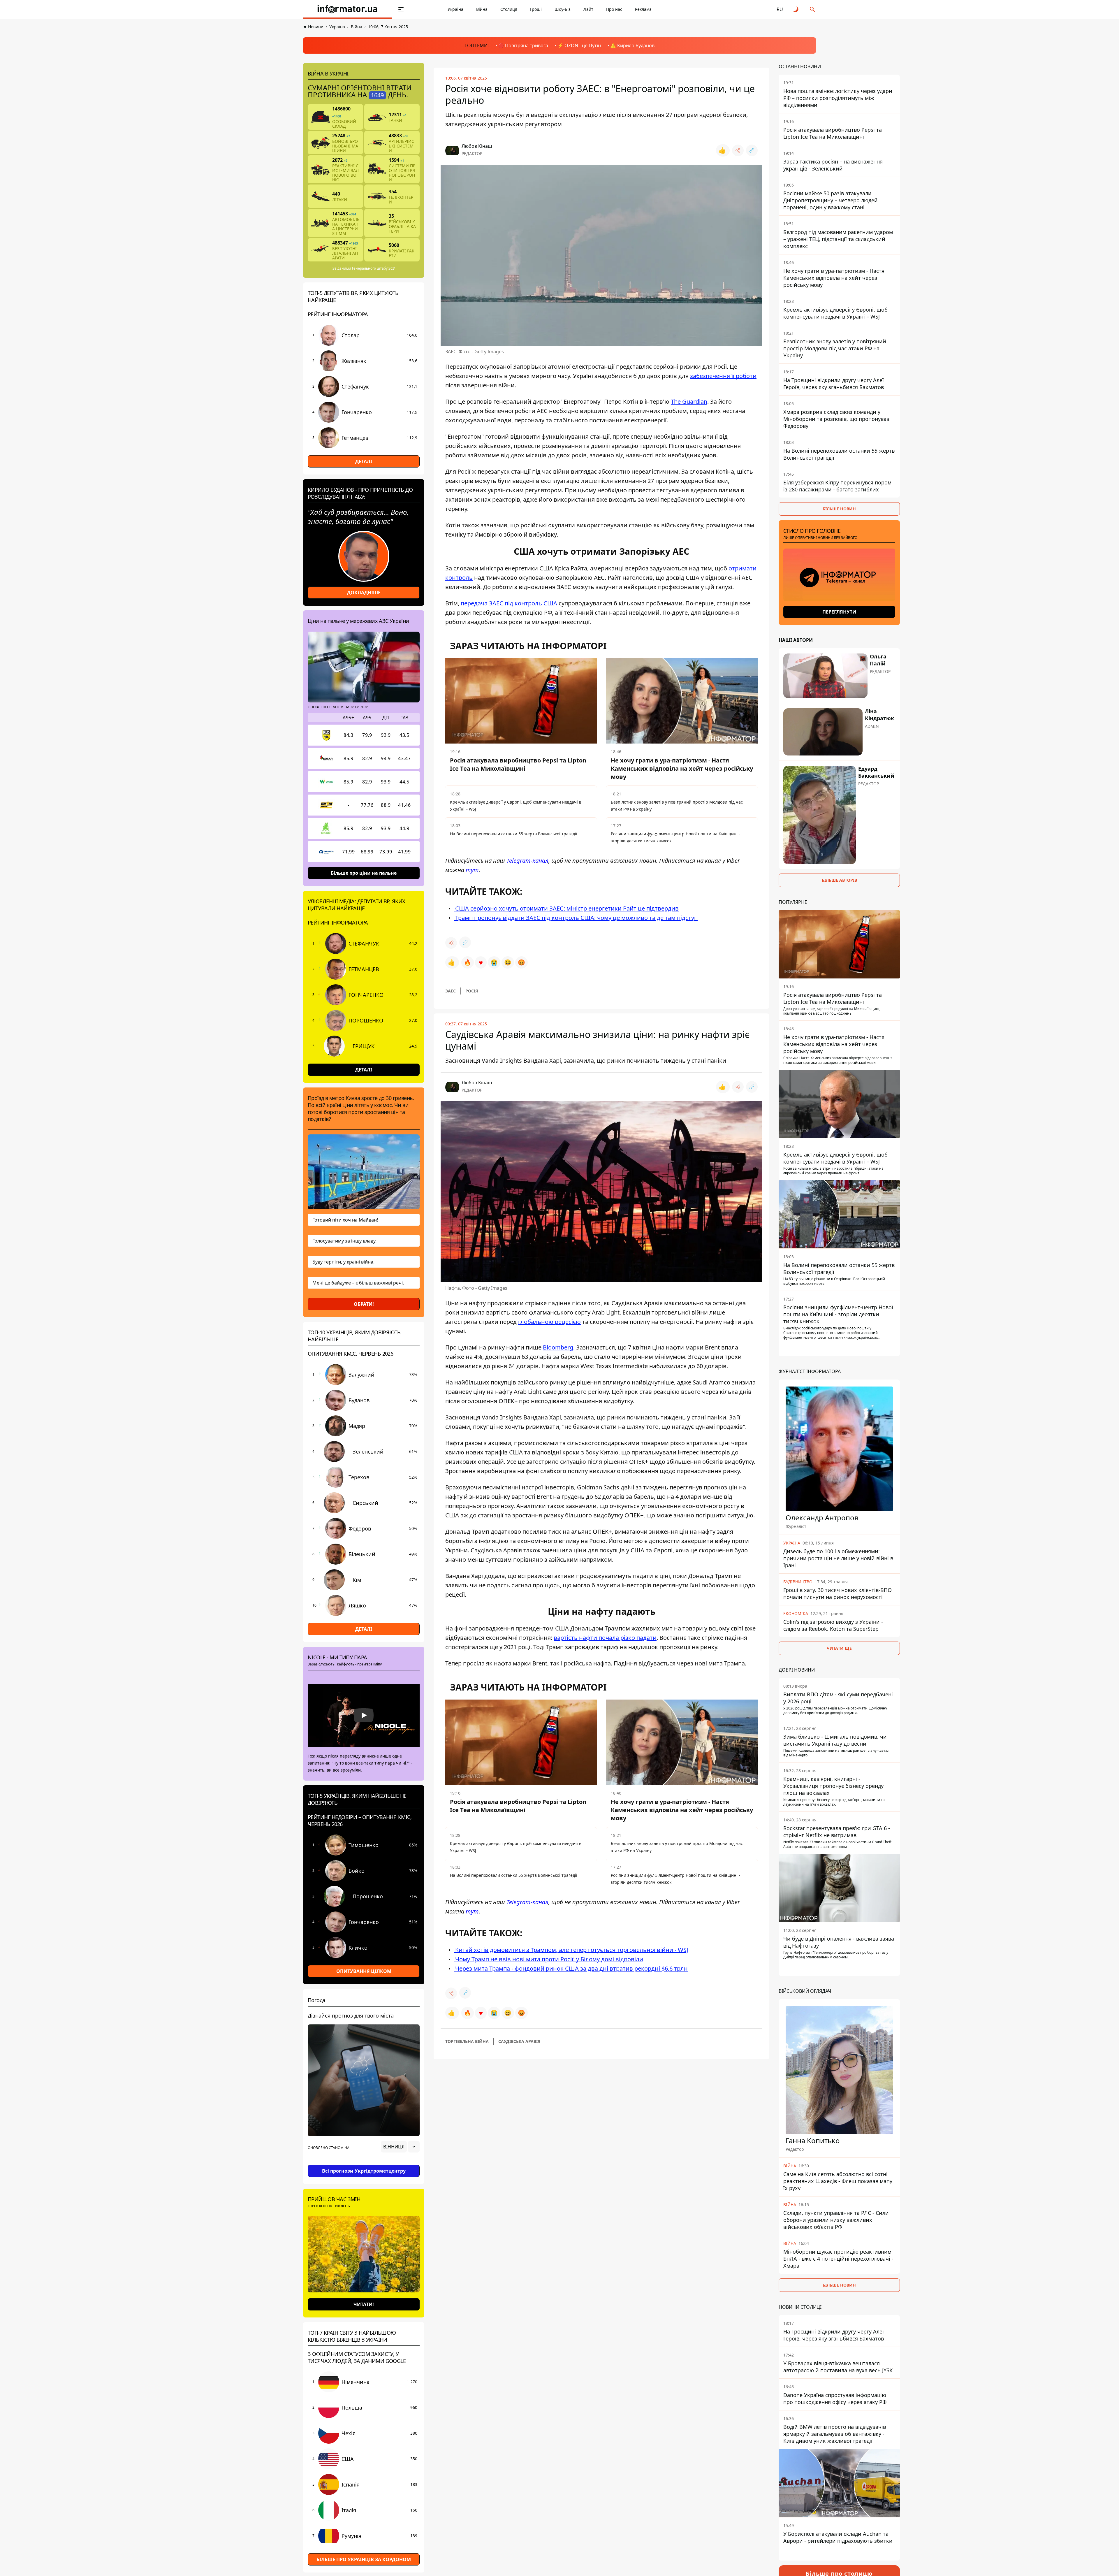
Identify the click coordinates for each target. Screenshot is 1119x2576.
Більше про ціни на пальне (364, 873)
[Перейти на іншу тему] (796, 9)
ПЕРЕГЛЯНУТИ (839, 612)
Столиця (509, 9)
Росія (472, 991)
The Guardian (689, 401)
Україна (455, 9)
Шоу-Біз (563, 9)
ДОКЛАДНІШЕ (364, 593)
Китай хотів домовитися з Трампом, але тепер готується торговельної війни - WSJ (571, 1949)
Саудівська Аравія (519, 2041)
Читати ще (839, 1648)
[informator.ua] (347, 9)
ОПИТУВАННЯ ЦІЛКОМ (364, 1971)
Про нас (614, 9)
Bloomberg (558, 1347)
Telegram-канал (527, 861)
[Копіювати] (752, 150)
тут (472, 870)
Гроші (536, 9)
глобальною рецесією (549, 1322)
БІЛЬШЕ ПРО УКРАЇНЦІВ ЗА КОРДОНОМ (364, 2559)
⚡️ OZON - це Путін (579, 45)
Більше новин (839, 509)
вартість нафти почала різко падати (605, 1638)
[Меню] (401, 9)
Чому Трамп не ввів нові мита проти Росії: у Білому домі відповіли (548, 1959)
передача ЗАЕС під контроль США (509, 603)
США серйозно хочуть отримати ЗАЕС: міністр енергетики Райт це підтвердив (566, 908)
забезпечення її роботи (723, 376)
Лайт (588, 9)
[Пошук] (812, 9)
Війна (482, 9)
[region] (364, 2163)
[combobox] (400, 2147)
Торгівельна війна (467, 2041)
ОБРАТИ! (364, 1304)
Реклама (643, 9)
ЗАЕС (451, 991)
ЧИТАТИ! (364, 2304)
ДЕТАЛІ (364, 461)
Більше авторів (839, 880)
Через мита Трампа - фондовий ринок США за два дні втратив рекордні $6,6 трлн (571, 1968)
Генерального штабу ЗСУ (373, 268)
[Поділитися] (738, 150)
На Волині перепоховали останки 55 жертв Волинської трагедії (514, 834)
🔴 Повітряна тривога (523, 45)
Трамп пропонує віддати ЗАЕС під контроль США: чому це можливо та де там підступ (576, 918)
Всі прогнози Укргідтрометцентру (364, 2171)
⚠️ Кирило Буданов (632, 45)
